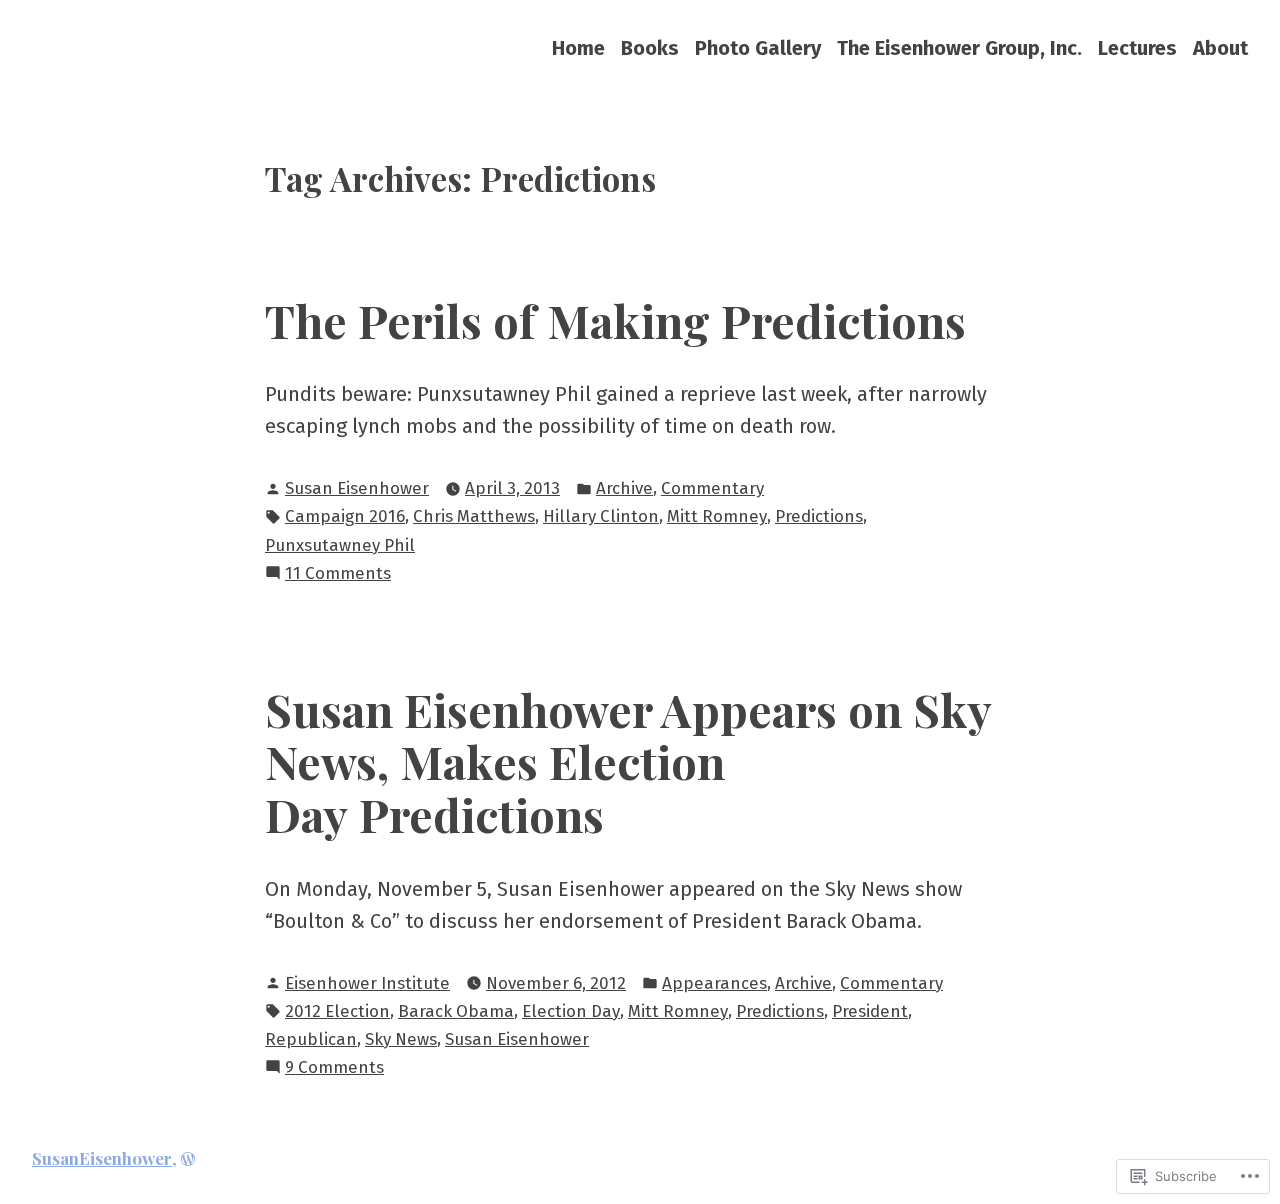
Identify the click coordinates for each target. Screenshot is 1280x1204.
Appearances (714, 983)
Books (650, 47)
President (870, 1011)
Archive (624, 488)
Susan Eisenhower (357, 488)
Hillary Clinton (601, 516)
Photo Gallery (758, 47)
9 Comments (334, 1068)
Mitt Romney (717, 516)
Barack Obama (456, 1011)
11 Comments (338, 574)
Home (578, 47)
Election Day (571, 1011)
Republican (311, 1039)
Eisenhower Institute (367, 983)
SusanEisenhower (102, 1158)
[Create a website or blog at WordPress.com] (188, 1158)
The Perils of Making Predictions (615, 319)
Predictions (819, 516)
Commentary (712, 488)
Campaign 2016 (345, 516)
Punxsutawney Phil (340, 545)
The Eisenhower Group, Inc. (959, 47)
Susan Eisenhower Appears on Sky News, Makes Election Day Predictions (628, 761)
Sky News (401, 1039)
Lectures (1137, 47)
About (1220, 47)
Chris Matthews (474, 516)
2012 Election (337, 1011)
